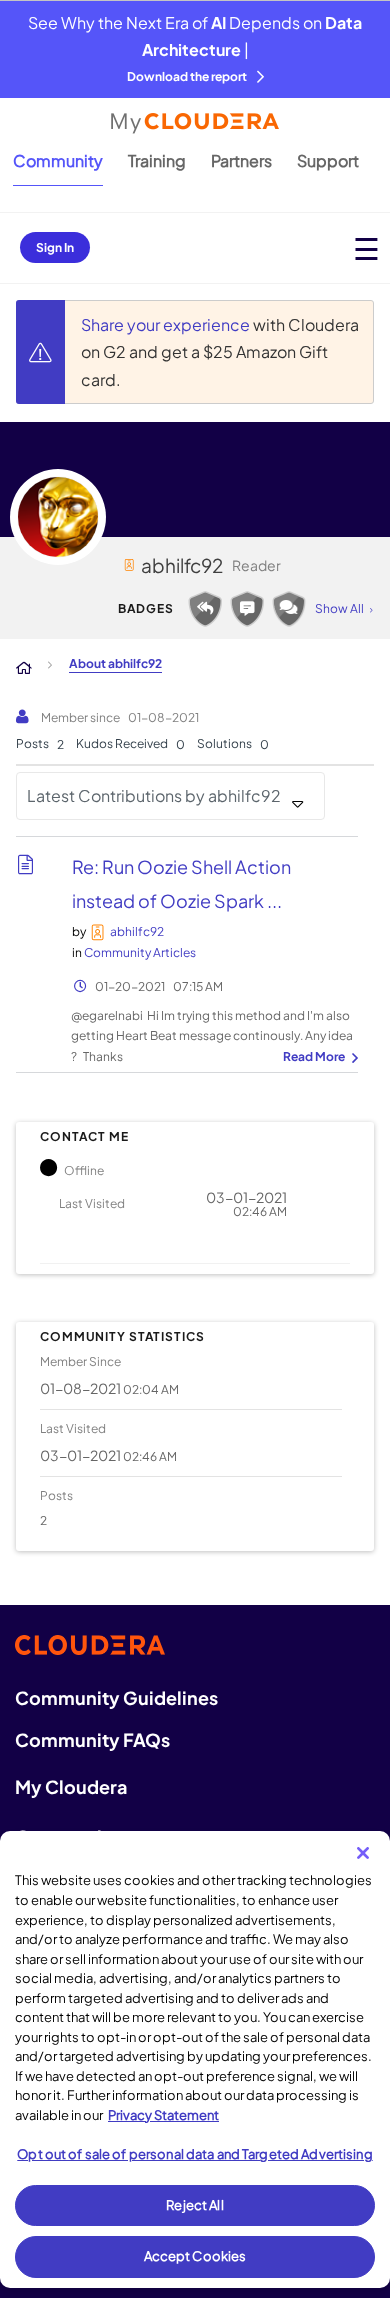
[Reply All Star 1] (205, 609)
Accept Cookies (195, 2256)
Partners (241, 160)
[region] (195, 2059)
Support (328, 160)
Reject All (194, 2205)
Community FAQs (92, 1739)
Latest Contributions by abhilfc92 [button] (154, 795)
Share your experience (167, 324)
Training (157, 160)
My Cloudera (71, 1786)
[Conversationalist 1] (289, 609)
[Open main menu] (366, 248)
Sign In (55, 247)
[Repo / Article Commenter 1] (247, 609)
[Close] (363, 1853)
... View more (318, 1058)
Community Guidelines (116, 1697)
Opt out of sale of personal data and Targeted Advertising (194, 2154)
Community (58, 160)
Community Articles (140, 952)
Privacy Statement (163, 2115)
